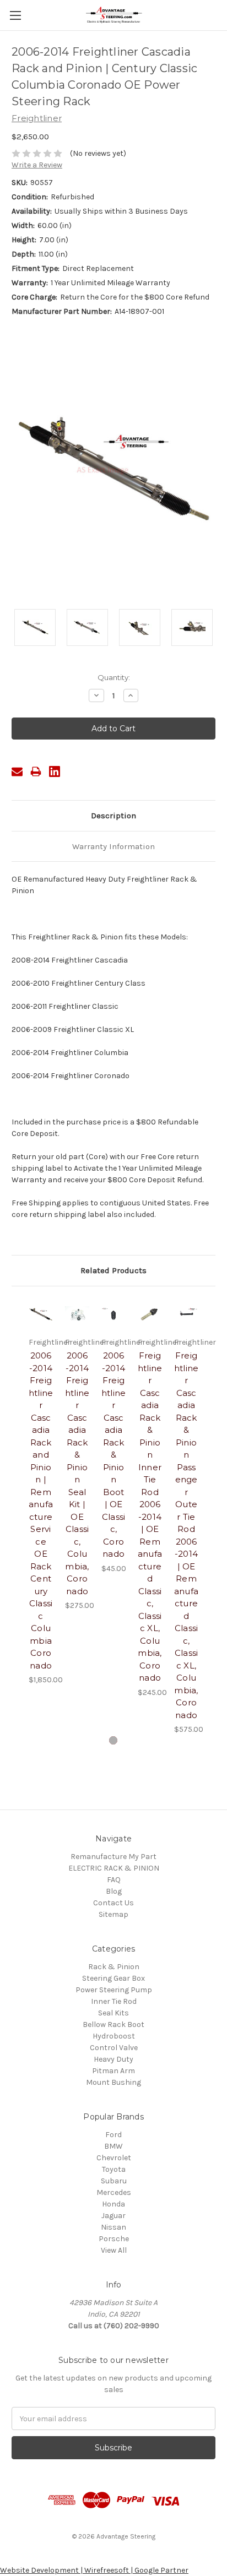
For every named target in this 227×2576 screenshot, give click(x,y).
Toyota (114, 2169)
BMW (113, 2146)
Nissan (113, 2227)
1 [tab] (113, 1740)
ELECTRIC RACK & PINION (114, 1868)
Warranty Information (113, 846)
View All (114, 2250)
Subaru (114, 2181)
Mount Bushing (113, 2082)
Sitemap (113, 1914)
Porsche (114, 2239)
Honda (113, 2204)
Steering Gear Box (113, 1978)
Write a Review (37, 165)
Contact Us (113, 1903)
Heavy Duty (113, 2059)
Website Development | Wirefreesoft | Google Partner (94, 2570)
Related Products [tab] (113, 1270)
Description (113, 816)
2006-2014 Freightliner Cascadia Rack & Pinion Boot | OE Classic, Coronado (114, 1455)
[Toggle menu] (15, 15)
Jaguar (113, 2216)
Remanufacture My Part (113, 1857)
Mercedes (114, 2192)
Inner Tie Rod (114, 2001)
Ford (113, 2135)
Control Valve (114, 2048)
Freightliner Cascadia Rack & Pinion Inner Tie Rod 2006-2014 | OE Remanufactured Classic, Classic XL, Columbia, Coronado (150, 1517)
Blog (114, 1891)
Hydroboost (114, 2036)
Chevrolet (114, 2158)
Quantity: (114, 677)
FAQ (114, 1880)
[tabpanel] (41, 1492)
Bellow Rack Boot (113, 2025)
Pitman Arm (113, 2071)
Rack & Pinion (114, 1967)
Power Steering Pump (114, 1990)
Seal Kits (113, 2013)
